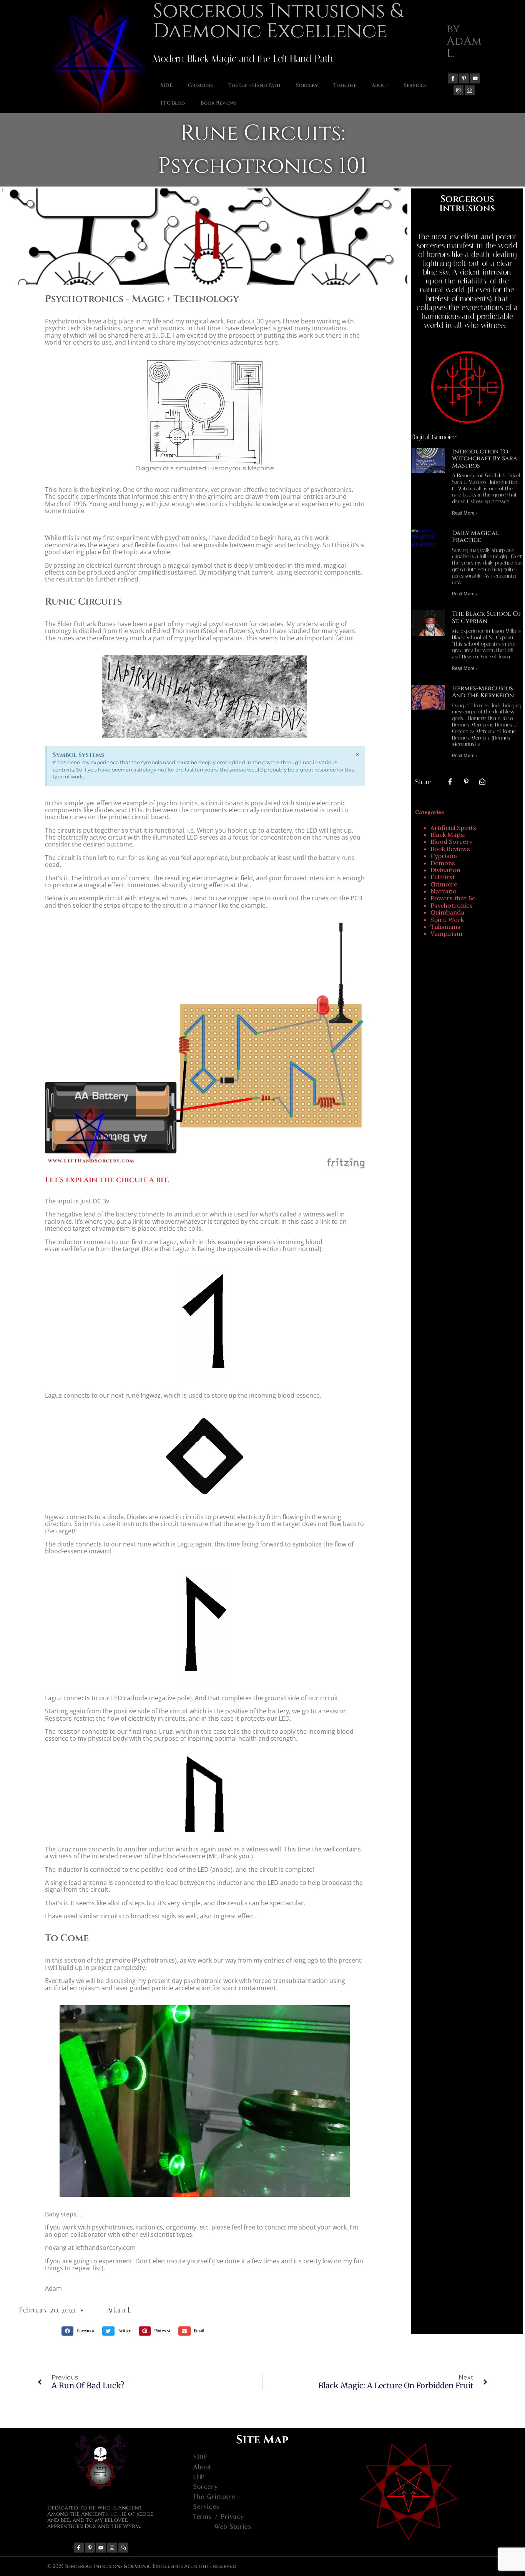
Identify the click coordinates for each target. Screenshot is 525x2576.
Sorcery (307, 85)
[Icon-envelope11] (470, 90)
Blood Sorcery (451, 841)
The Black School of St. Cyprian (487, 617)
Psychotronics (452, 905)
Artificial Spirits (453, 828)
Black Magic (448, 835)
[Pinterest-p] (464, 78)
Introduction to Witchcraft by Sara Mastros (485, 459)
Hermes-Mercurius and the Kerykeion (483, 692)
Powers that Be (453, 898)
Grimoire (200, 85)
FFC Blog (173, 103)
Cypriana (444, 856)
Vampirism (446, 933)
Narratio (444, 891)
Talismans (445, 926)
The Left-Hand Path (254, 85)
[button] (80, 2331)
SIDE (167, 85)
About (380, 85)
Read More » (465, 513)
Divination (445, 870)
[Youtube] (475, 78)
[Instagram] (459, 90)
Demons (443, 863)
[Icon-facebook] (453, 78)
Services (415, 85)
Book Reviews (218, 103)
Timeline (345, 85)
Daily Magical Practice (476, 537)
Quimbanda (447, 912)
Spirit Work (447, 920)
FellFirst (443, 877)
